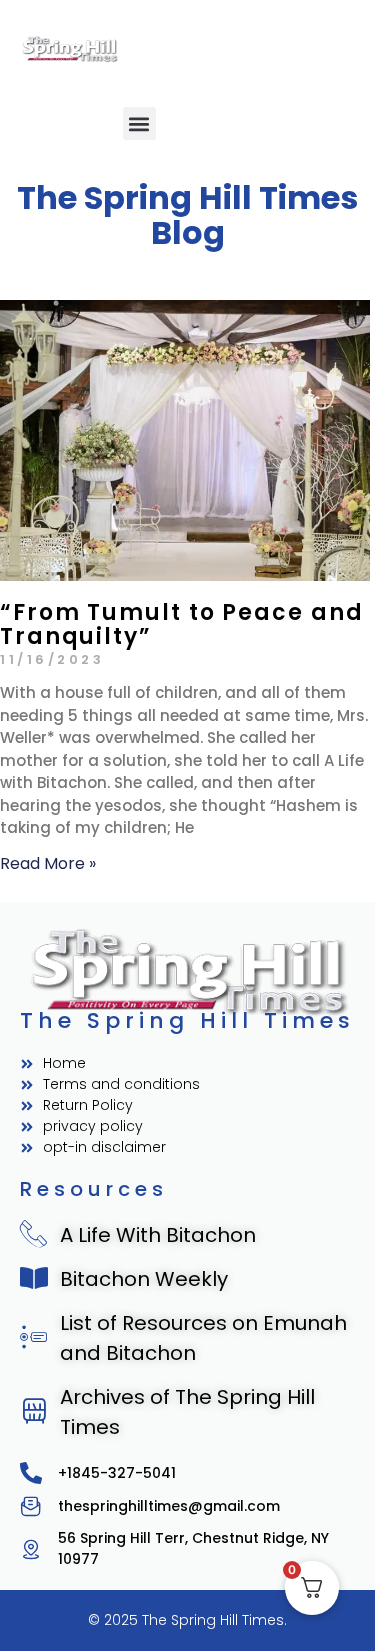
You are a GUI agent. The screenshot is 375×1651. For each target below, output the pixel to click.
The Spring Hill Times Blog (187, 215)
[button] (139, 123)
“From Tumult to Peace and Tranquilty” (182, 624)
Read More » (48, 863)
